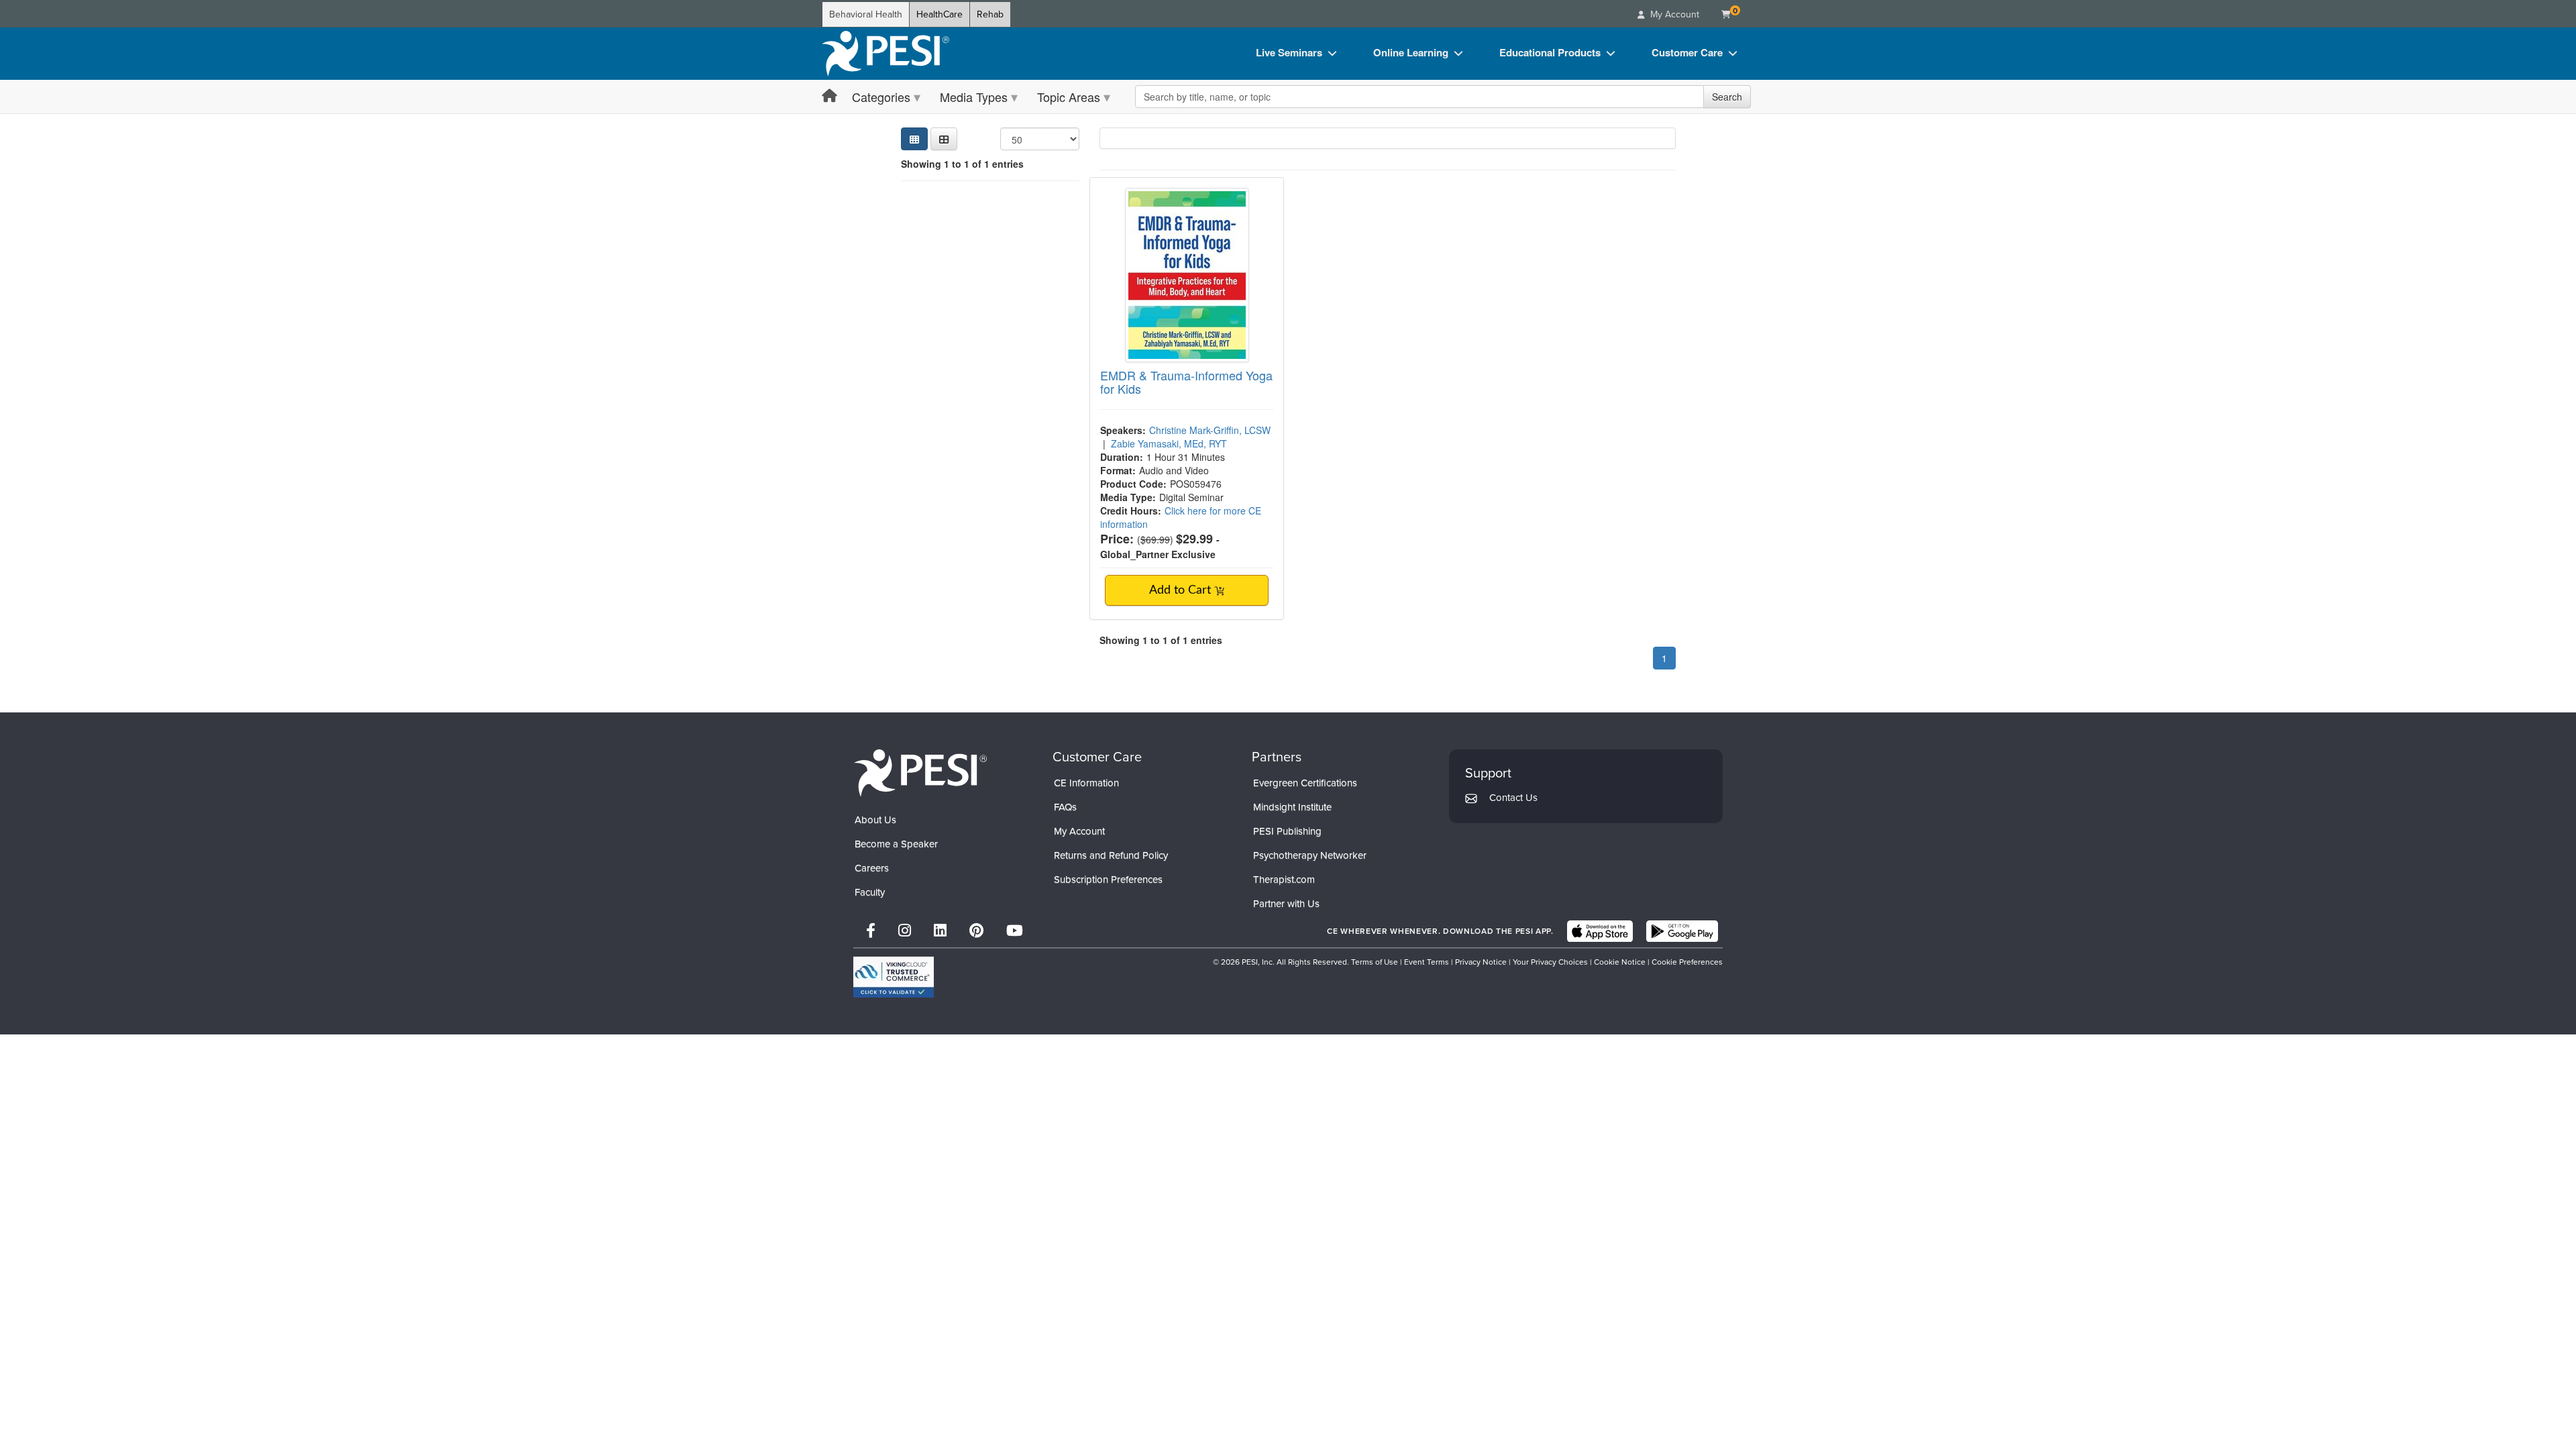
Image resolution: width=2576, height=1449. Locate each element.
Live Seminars (1289, 52)
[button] (944, 139)
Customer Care (1687, 52)
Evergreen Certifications (1305, 783)
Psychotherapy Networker (1310, 855)
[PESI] (920, 772)
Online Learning (1411, 52)
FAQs (1065, 807)
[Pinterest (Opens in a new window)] (976, 931)
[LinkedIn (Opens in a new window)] (940, 931)
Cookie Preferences (1687, 962)
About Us (875, 820)
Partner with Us (1286, 904)
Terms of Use (1375, 962)
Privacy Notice (1481, 962)
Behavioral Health (866, 14)
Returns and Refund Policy (1111, 855)
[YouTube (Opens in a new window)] (1015, 931)
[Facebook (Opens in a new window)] (871, 931)
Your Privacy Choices (1550, 962)
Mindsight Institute (1292, 807)
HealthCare (940, 14)
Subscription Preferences (1108, 879)
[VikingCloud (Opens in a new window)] (894, 977)
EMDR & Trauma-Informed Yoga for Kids (1186, 382)
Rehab (990, 14)
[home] (885, 54)
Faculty (870, 892)
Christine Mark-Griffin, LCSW (1210, 430)
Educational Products (1550, 52)
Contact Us (1513, 798)
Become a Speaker (896, 844)
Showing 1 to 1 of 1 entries (962, 164)
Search (1727, 97)
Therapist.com (1284, 879)
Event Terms (1427, 962)
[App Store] (1600, 931)
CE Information (1086, 783)
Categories (881, 97)
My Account (1079, 831)
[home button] (829, 96)
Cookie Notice (1620, 962)
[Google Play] (1682, 931)
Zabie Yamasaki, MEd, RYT (1169, 443)
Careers (872, 868)
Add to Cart (1182, 590)
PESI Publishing (1287, 831)
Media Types (974, 97)
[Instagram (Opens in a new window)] (905, 931)
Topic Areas (1069, 97)
